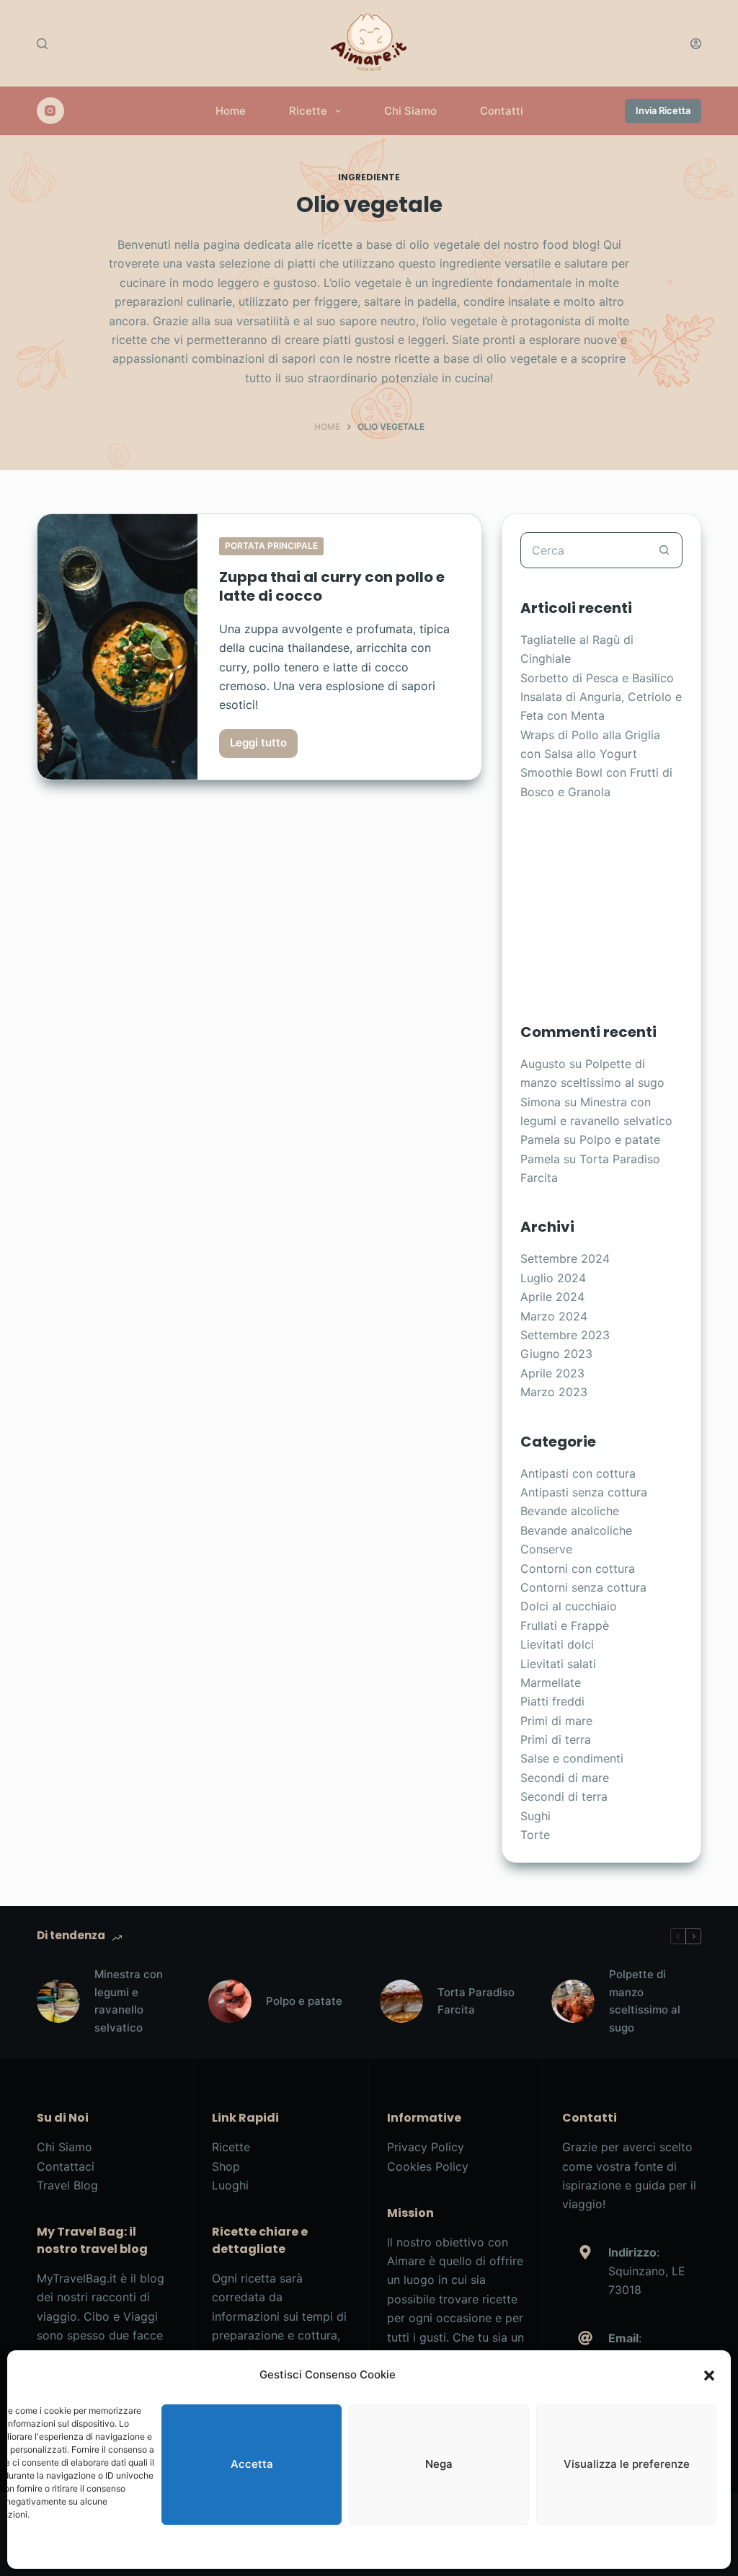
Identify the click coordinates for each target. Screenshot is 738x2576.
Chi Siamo (410, 111)
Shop (226, 2166)
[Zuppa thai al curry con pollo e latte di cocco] (117, 647)
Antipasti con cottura (578, 1473)
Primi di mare (556, 1721)
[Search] (42, 44)
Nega (439, 2464)
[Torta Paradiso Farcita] (401, 2001)
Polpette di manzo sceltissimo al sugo (645, 2001)
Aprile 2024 (552, 1297)
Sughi (535, 1816)
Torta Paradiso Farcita (476, 2001)
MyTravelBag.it (77, 2278)
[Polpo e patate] (230, 2001)
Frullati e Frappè (565, 1626)
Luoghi (230, 2185)
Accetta (252, 2464)
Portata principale (271, 546)
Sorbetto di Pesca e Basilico (597, 678)
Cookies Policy (428, 2166)
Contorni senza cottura (583, 1587)
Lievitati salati (558, 1664)
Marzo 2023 (554, 1392)
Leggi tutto (261, 746)
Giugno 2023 (556, 1354)
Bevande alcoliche (570, 1511)
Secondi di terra (564, 1796)
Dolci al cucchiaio (569, 1606)
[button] (709, 2376)
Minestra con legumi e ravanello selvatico (129, 2001)
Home (231, 111)
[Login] (696, 44)
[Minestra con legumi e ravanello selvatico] (58, 2001)
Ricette (308, 111)
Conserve (546, 1549)
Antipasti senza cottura (584, 1492)
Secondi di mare (565, 1778)
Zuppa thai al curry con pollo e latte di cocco (332, 586)
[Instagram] (50, 111)
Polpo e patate (620, 1139)
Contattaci (66, 2166)
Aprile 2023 (552, 1373)
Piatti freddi (552, 1701)
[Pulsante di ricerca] (664, 550)
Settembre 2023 (565, 1335)
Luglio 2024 (553, 1278)
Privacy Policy (426, 2147)
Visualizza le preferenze (627, 2464)
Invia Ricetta (663, 110)
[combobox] (584, 550)
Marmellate (551, 1682)
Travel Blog (67, 2185)
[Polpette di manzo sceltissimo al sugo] (573, 2001)
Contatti (502, 111)
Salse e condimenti (572, 1758)
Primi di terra (556, 1739)
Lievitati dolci (557, 1644)
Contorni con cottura (578, 1569)
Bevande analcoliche (576, 1530)
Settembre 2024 (565, 1258)
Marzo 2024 (554, 1316)
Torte (535, 1835)
